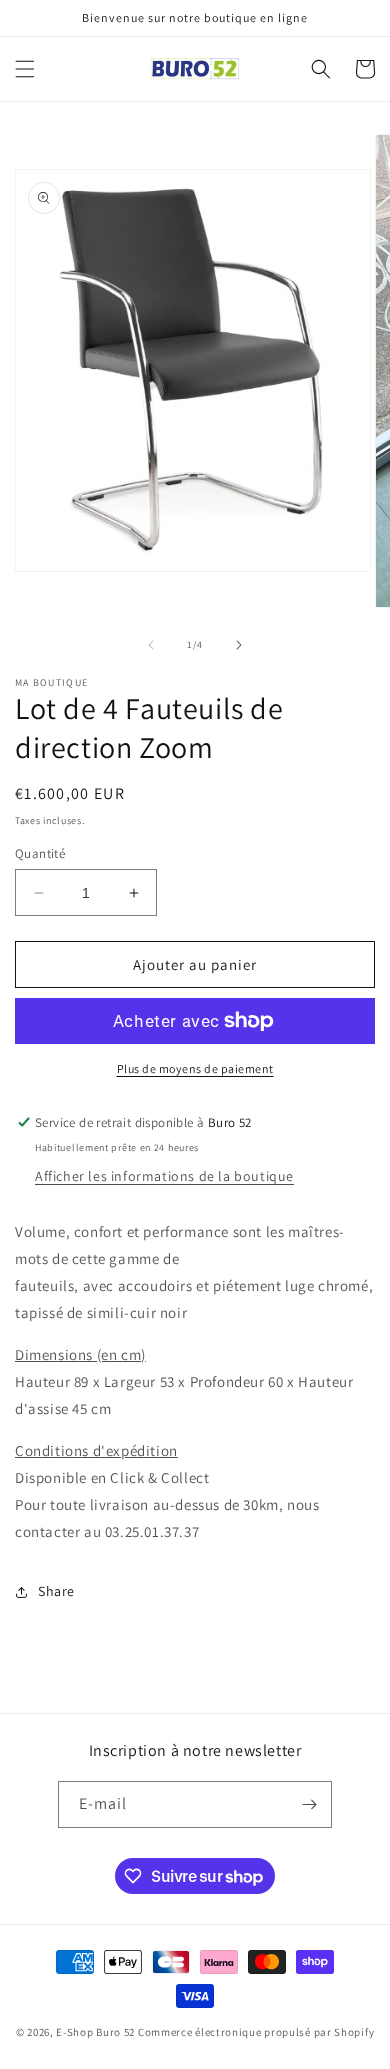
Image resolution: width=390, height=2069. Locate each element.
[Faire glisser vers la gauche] (151, 645)
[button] (25, 69)
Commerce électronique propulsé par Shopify (256, 2032)
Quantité (40, 853)
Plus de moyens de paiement (195, 1068)
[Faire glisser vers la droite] (239, 645)
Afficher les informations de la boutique (164, 1176)
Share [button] (56, 1591)
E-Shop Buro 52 (95, 2032)
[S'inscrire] (309, 1804)
